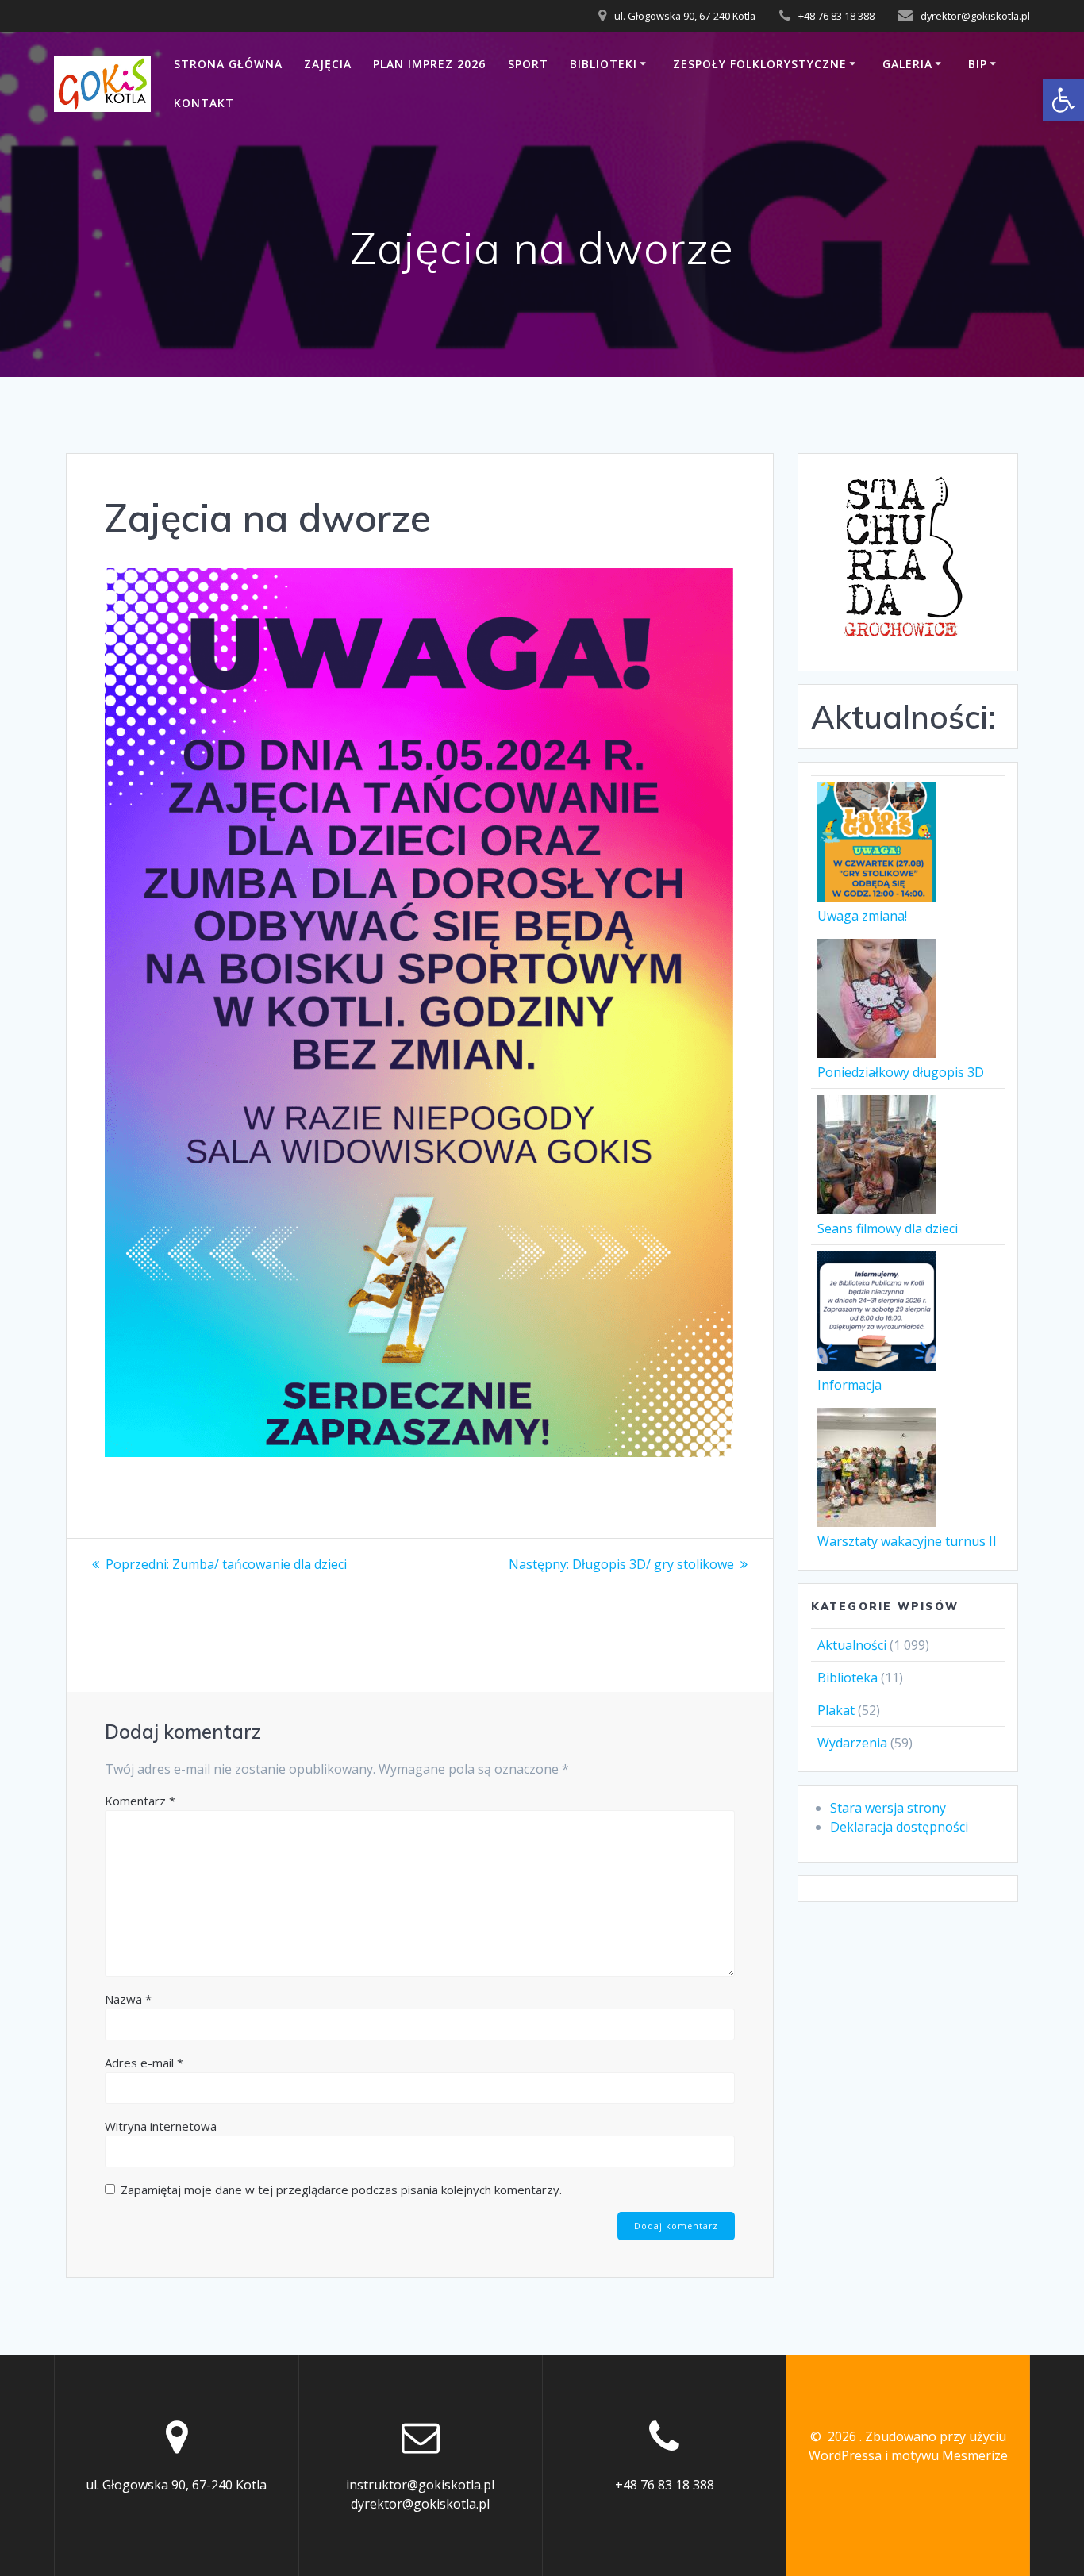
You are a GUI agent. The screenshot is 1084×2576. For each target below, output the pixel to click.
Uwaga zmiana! (862, 916)
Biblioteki (604, 64)
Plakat (836, 1710)
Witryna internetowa (161, 2126)
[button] (1063, 100)
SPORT (528, 64)
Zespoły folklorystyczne (760, 64)
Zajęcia (328, 64)
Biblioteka (848, 1678)
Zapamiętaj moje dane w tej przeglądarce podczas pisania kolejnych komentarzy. (341, 2190)
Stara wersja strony (888, 1808)
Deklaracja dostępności (899, 1827)
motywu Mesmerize (949, 2455)
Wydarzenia (852, 1743)
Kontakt (204, 103)
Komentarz (140, 1801)
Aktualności (852, 1645)
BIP (978, 64)
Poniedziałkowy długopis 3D (901, 1072)
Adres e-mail (144, 2063)
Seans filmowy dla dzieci (888, 1228)
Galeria (907, 64)
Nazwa (128, 1999)
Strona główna (228, 64)
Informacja (850, 1385)
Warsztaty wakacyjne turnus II (907, 1541)
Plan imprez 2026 (429, 64)
